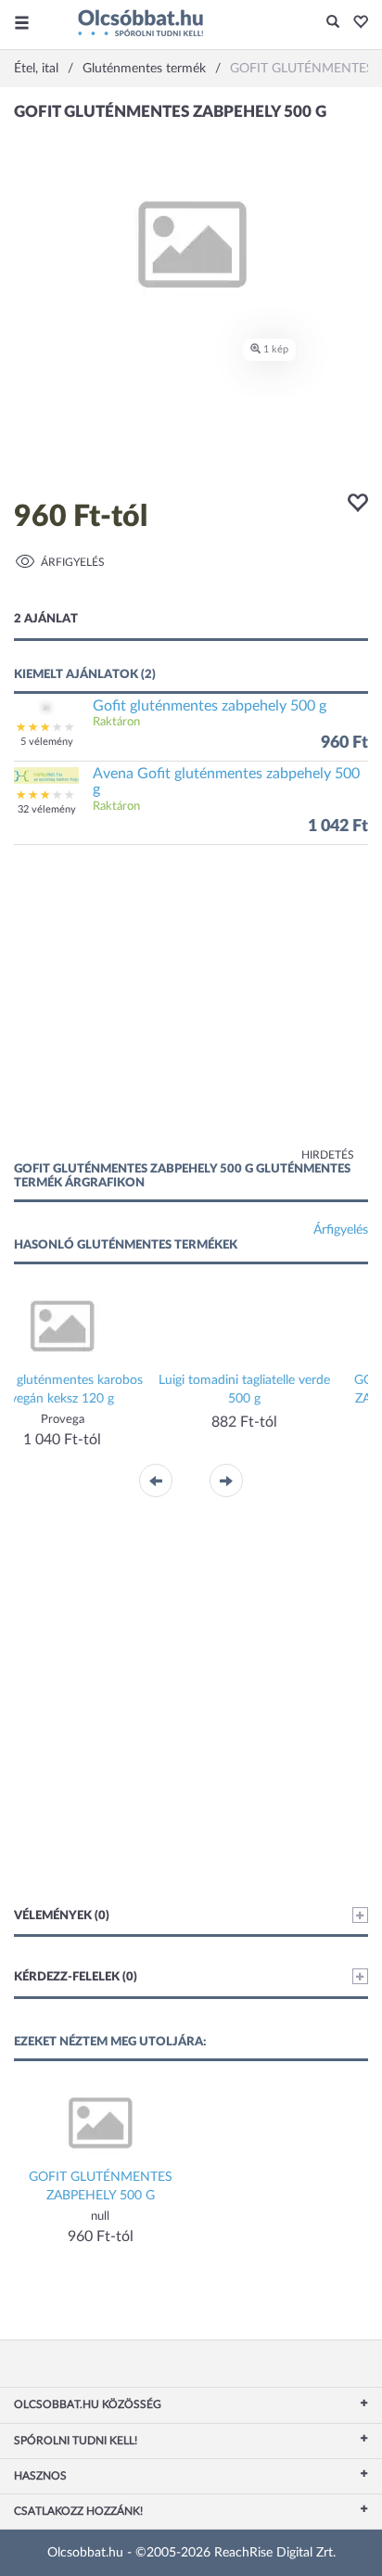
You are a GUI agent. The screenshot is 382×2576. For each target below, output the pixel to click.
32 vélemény (47, 809)
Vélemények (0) (62, 1916)
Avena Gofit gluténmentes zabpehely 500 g (226, 782)
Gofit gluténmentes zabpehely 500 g (210, 706)
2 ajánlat (46, 619)
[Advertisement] (191, 1012)
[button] (356, 23)
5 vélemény (47, 742)
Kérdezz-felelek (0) (76, 1977)
